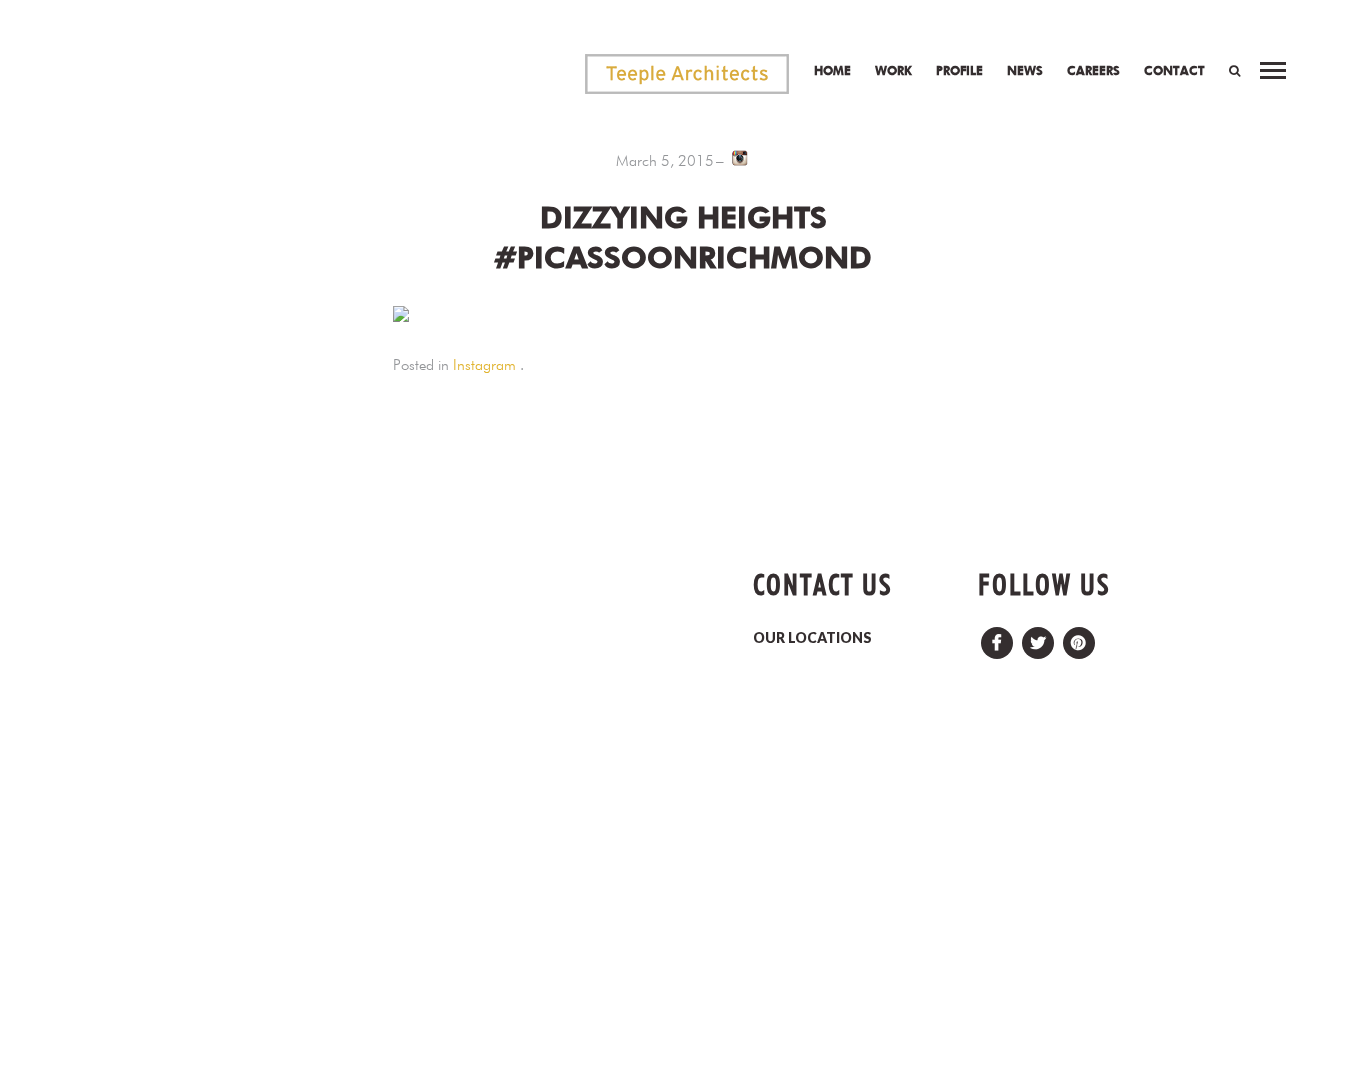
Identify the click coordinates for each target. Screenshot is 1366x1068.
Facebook (997, 637)
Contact (1174, 70)
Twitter (1038, 637)
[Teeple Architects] (687, 74)
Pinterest (1079, 637)
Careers (1093, 70)
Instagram (484, 365)
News (1025, 70)
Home (832, 70)
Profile (959, 70)
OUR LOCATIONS (812, 637)
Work (893, 70)
